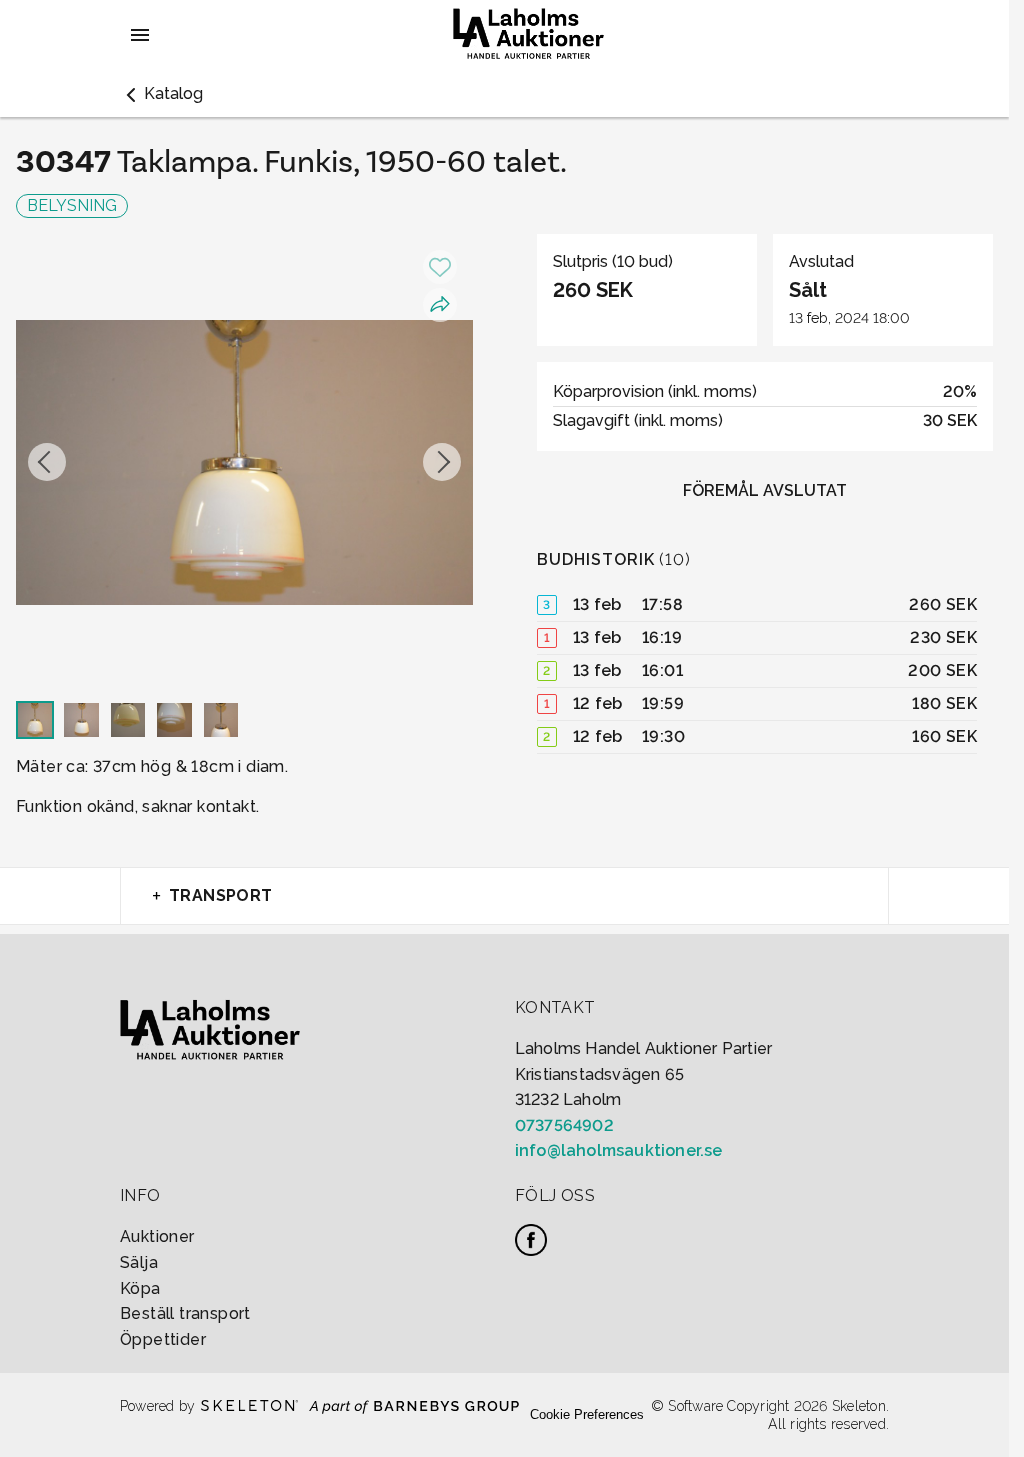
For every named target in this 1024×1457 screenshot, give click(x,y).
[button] (161, 94)
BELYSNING (72, 205)
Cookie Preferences (587, 1414)
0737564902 (564, 1125)
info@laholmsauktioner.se (619, 1150)
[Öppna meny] (140, 35)
